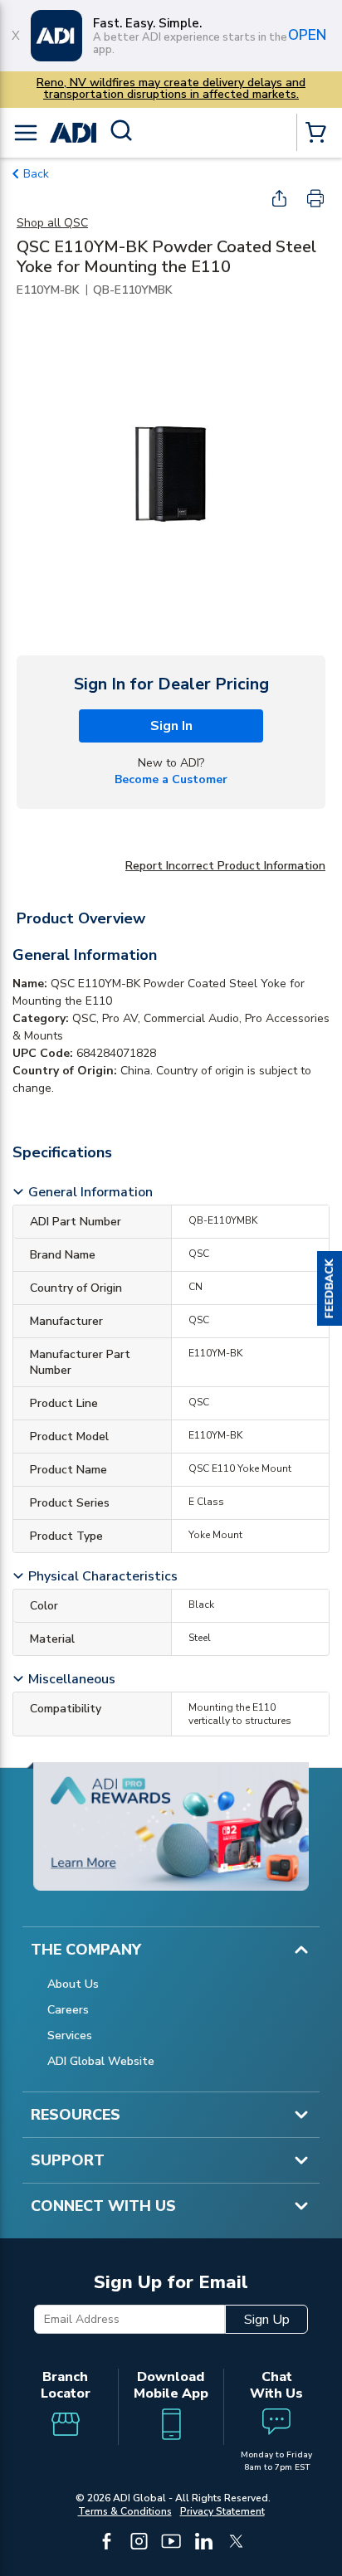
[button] (330, 1288)
